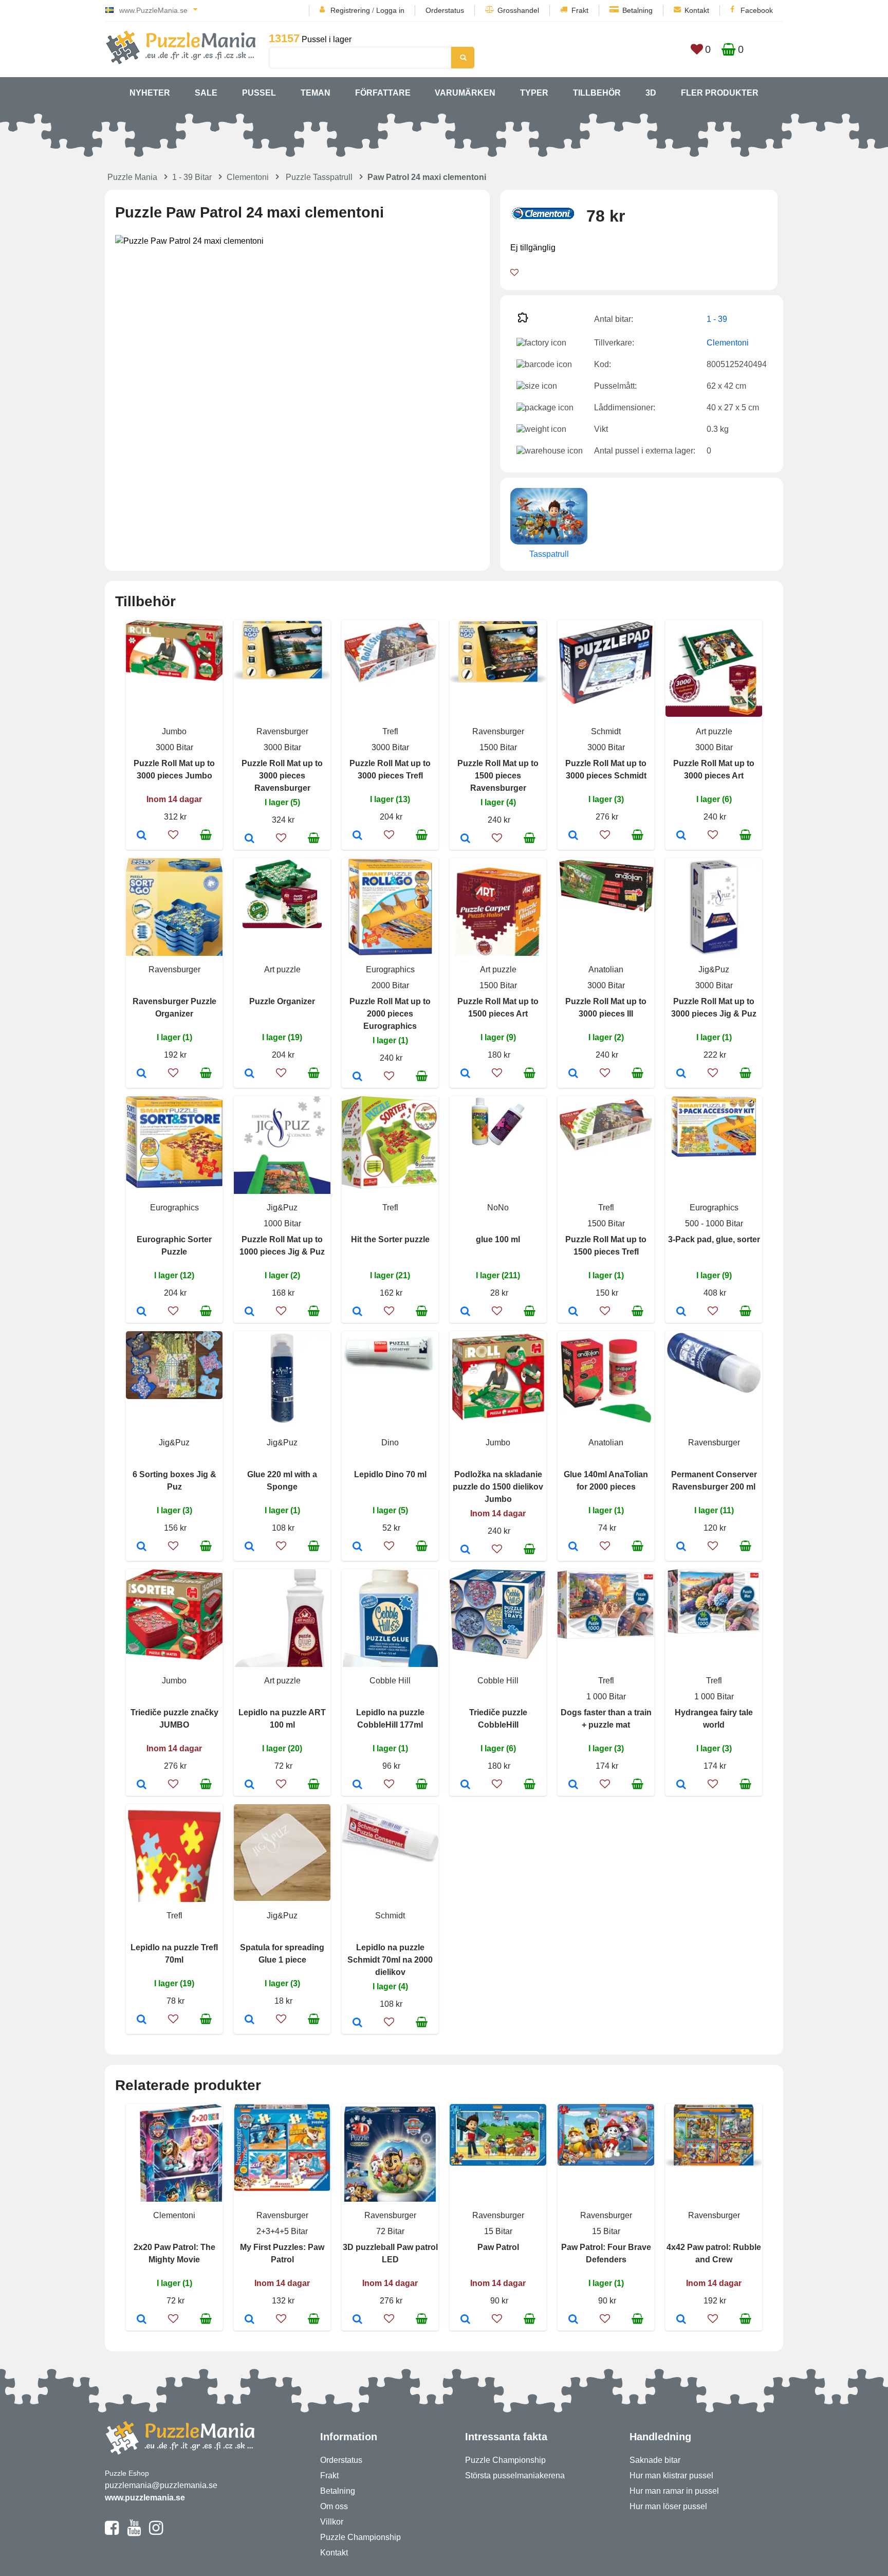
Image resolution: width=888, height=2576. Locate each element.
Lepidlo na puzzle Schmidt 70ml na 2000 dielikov (390, 1960)
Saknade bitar (655, 2460)
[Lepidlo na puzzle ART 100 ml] (249, 1785)
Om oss (334, 2506)
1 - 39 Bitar (192, 177)
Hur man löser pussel (668, 2506)
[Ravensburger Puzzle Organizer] (142, 1074)
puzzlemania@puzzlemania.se (161, 2485)
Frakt (580, 10)
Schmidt (606, 731)
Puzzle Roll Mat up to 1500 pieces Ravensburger (498, 776)
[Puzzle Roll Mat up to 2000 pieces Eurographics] (357, 1077)
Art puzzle (714, 731)
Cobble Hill (390, 1681)
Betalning (637, 10)
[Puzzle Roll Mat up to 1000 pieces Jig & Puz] (249, 1312)
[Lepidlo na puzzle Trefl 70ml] (142, 2020)
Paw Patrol (498, 2247)
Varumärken (465, 93)
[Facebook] (112, 2532)
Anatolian (606, 969)
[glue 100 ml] (465, 1312)
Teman (316, 93)
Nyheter (150, 93)
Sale (206, 93)
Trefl (390, 731)
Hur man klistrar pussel (671, 2475)
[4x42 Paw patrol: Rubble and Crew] (681, 2320)
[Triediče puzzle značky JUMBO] (142, 1785)
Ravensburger (282, 731)
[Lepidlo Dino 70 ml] (357, 1547)
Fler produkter (720, 93)
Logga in (390, 10)
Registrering (350, 10)
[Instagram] (156, 2532)
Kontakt (697, 10)
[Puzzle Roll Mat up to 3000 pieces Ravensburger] (249, 839)
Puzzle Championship (360, 2537)
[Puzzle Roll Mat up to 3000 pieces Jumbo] (142, 836)
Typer (534, 93)
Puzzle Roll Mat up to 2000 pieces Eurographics (390, 1014)
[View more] (174, 678)
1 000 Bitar (606, 1697)
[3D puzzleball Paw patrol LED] (357, 2320)
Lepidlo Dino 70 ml (390, 1474)
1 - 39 (717, 319)
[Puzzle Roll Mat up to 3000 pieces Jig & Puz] (681, 1074)
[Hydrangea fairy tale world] (681, 1785)
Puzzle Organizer (282, 1001)
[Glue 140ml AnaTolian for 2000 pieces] (573, 1547)
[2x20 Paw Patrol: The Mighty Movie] (142, 2320)
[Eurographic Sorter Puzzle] (142, 1312)
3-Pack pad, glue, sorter (714, 1239)
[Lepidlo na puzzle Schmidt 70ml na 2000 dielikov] (357, 2023)
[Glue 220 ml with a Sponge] (249, 1547)
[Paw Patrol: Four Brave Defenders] (573, 2320)
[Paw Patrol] (465, 2320)
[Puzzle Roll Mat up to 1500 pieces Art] (465, 1074)
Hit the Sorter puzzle (390, 1239)
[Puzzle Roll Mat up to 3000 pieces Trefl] (357, 836)
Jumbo (174, 731)
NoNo (498, 1208)
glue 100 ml (498, 1239)
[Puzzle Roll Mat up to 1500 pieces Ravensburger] (465, 839)
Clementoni (248, 177)
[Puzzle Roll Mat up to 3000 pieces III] (573, 1074)
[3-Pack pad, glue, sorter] (681, 1312)
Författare (383, 93)
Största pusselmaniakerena (515, 2475)
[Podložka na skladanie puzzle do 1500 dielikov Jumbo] (465, 1550)
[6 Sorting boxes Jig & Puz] (142, 1547)
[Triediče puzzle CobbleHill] (465, 1785)
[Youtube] (134, 2532)
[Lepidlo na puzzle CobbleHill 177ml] (357, 1785)
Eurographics (390, 969)
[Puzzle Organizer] (249, 1074)
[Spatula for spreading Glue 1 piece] (249, 2020)
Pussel (259, 93)
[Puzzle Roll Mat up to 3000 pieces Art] (681, 836)
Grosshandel (518, 10)
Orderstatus (445, 10)
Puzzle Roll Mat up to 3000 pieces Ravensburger (282, 776)
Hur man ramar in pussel (674, 2491)
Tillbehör (597, 93)
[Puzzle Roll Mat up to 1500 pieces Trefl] (573, 1312)
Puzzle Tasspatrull (319, 177)
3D (651, 93)
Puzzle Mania (132, 177)
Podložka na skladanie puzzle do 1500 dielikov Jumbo (498, 1487)
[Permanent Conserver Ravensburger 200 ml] (681, 1547)
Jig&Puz (714, 969)
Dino (390, 1443)
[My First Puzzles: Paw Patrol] (249, 2320)
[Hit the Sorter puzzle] (357, 1312)
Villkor (332, 2522)
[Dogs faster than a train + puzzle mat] (573, 1785)
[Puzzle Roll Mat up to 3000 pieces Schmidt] (573, 836)
